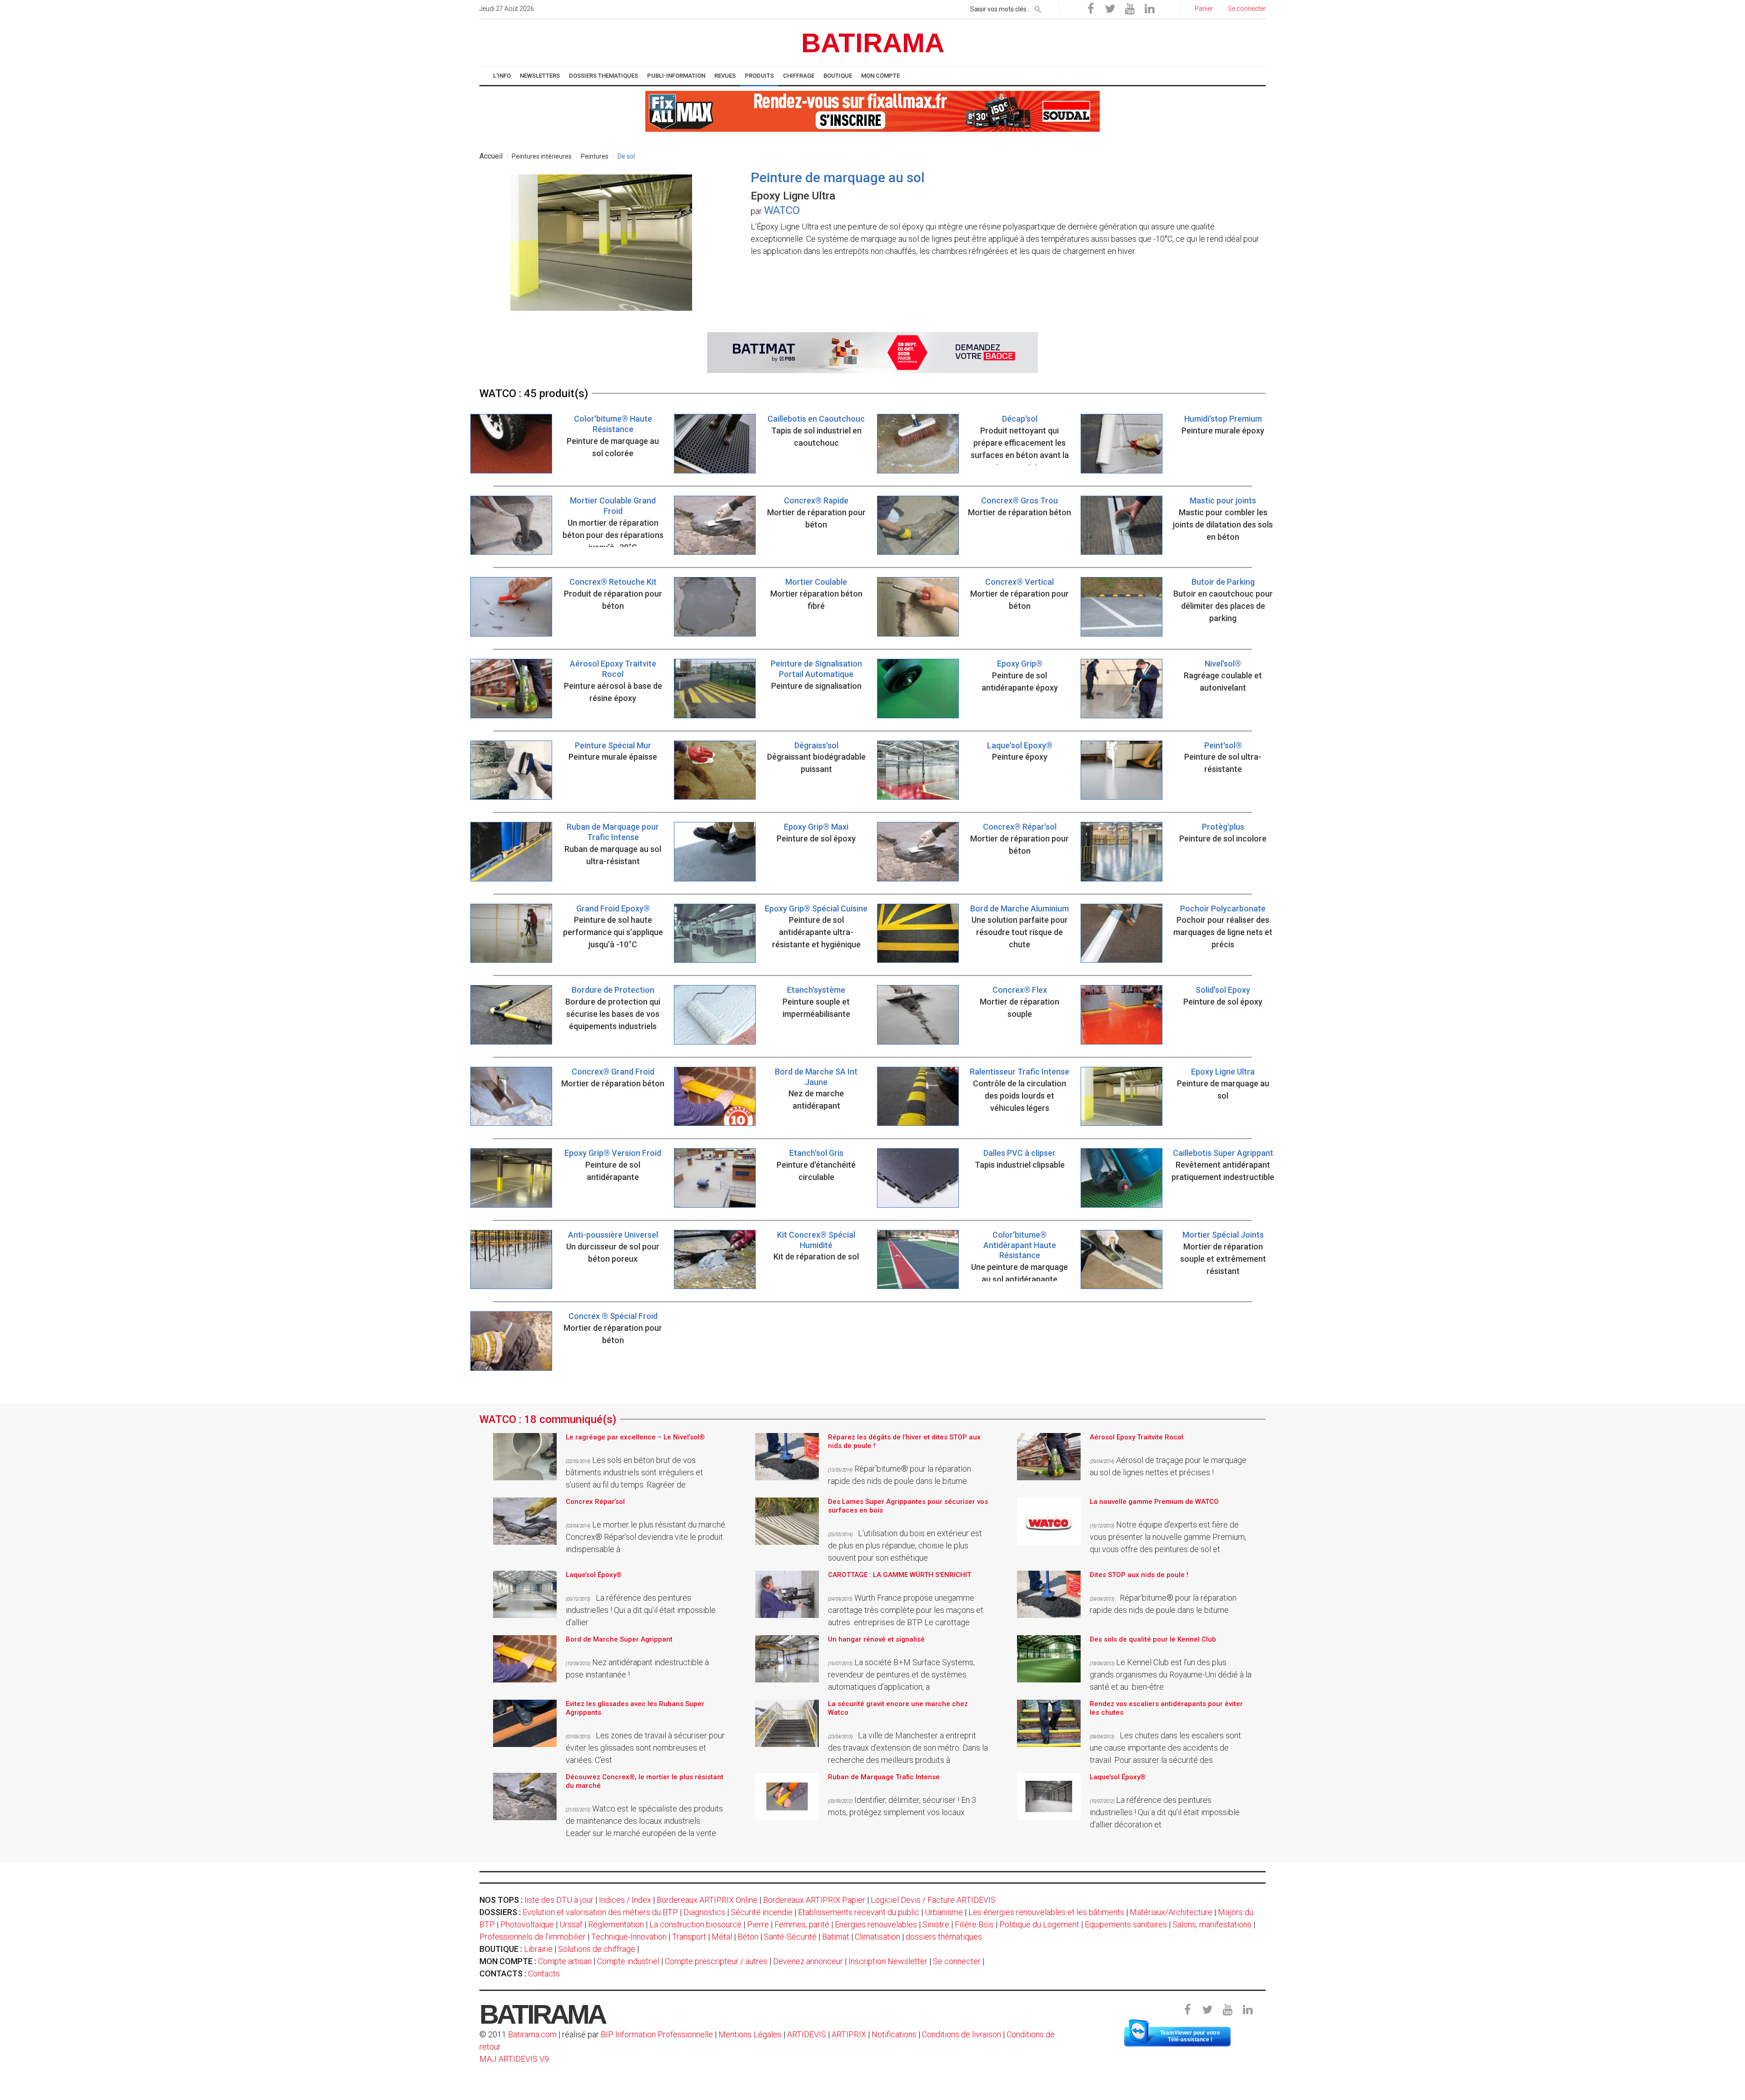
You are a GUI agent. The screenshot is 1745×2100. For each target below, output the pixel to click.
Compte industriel (628, 1961)
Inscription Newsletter (888, 1961)
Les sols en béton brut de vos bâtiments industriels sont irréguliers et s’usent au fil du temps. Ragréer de (634, 1472)
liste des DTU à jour (559, 1900)
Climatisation (877, 1937)
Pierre (758, 1924)
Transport (689, 1937)
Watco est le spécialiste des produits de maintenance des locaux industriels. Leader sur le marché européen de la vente (644, 1821)
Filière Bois (974, 1924)
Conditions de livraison (962, 2034)
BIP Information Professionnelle (657, 2034)
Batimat (836, 1937)
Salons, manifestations (1212, 1924)
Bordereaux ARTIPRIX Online (707, 1900)
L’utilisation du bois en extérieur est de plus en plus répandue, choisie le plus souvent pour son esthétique (905, 1545)
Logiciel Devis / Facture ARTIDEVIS (933, 1900)
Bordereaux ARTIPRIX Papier (814, 1900)
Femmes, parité (802, 1924)
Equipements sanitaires (1126, 1924)
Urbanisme (944, 1912)
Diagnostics (704, 1912)
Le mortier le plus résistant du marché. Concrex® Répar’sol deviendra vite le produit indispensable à (646, 1537)
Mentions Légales (750, 2034)
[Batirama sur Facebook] (1091, 9)
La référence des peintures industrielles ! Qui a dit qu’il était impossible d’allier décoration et (1165, 1812)
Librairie (538, 1949)
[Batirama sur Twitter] (1110, 9)
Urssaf (571, 1924)
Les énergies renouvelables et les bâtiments (1046, 1912)
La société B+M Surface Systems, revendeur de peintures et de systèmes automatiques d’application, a (901, 1675)
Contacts (544, 1973)
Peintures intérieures (542, 156)
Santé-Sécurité (790, 1937)
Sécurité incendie (762, 1912)
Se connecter (957, 1961)
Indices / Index (625, 1900)
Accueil (491, 156)
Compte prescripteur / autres (716, 1961)
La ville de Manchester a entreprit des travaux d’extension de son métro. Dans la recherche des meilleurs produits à (908, 1748)
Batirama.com (532, 2034)
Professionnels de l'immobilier (533, 1937)
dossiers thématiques (944, 1937)
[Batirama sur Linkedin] (1149, 9)
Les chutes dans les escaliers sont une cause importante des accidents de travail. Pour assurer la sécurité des (1165, 1748)
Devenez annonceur (808, 1961)
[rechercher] (1038, 8)
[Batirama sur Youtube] (1130, 9)
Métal (722, 1937)
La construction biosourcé (696, 1924)
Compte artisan (565, 1961)
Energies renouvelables (876, 1924)
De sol (626, 156)
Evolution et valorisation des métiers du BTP (600, 1912)
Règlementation (616, 1924)
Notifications (895, 2034)
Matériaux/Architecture (1171, 1912)
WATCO (782, 210)
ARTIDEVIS (807, 2034)
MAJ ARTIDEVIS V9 (514, 2059)
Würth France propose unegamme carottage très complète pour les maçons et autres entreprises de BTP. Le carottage (906, 1610)
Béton (748, 1937)
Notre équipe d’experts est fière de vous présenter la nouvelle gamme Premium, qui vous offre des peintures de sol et (1168, 1537)
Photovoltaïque (527, 1924)
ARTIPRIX (849, 2034)
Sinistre (936, 1924)
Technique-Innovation (629, 1937)
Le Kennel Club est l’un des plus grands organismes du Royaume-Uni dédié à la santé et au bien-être (1171, 1675)
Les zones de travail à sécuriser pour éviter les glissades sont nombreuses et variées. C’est (645, 1748)
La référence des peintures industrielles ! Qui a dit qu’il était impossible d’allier (641, 1610)
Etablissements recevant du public (859, 1912)
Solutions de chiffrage (597, 1949)
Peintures (595, 156)
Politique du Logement (1039, 1924)
